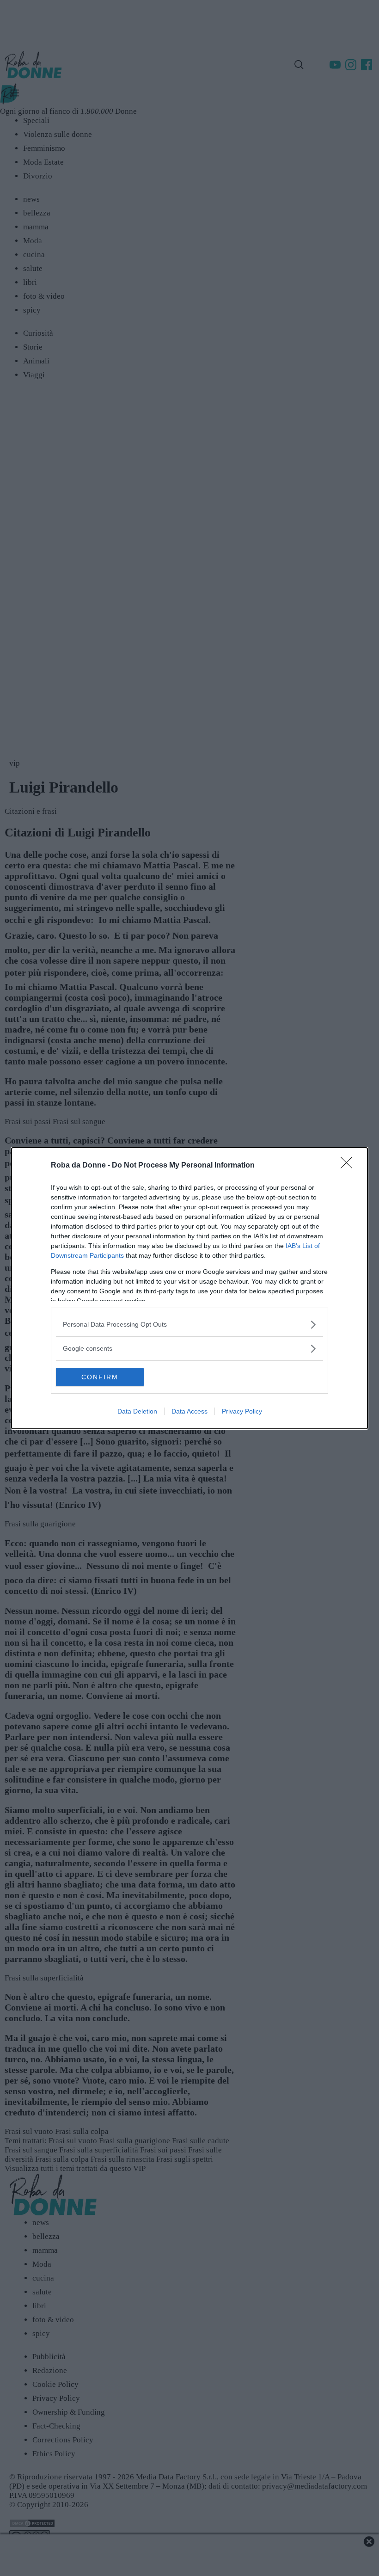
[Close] (349, 1166)
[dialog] (189, 1288)
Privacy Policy (242, 1411)
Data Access (189, 1411)
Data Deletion (137, 1411)
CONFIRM (100, 1377)
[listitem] (189, 1325)
